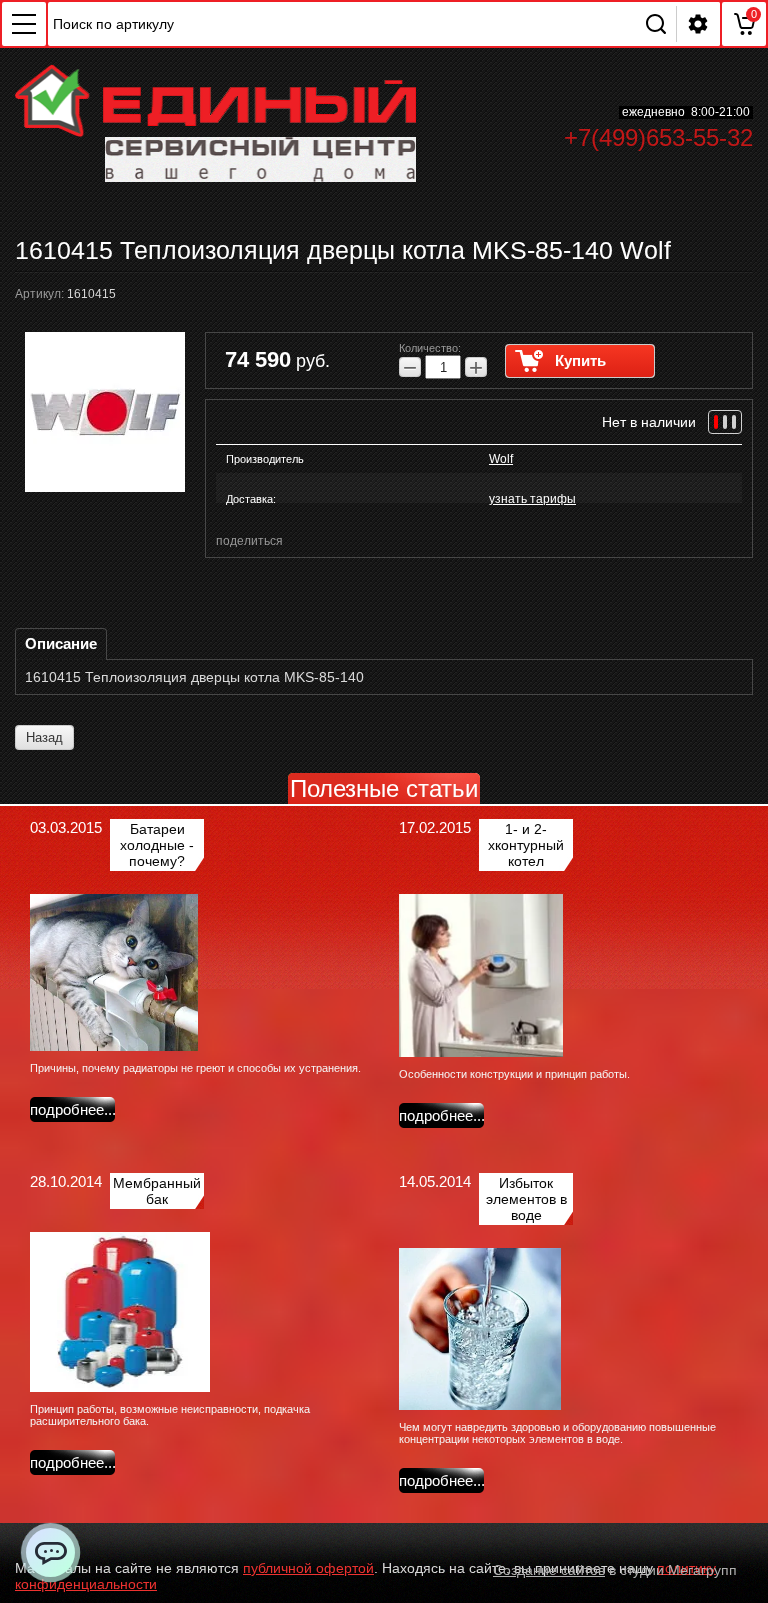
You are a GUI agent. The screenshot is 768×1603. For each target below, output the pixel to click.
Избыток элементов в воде (526, 1199)
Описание (61, 643)
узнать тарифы (532, 499)
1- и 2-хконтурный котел (526, 845)
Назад (44, 737)
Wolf (501, 459)
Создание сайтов (549, 1570)
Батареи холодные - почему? (157, 845)
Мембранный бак (157, 1191)
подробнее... (73, 1109)
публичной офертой (308, 1568)
